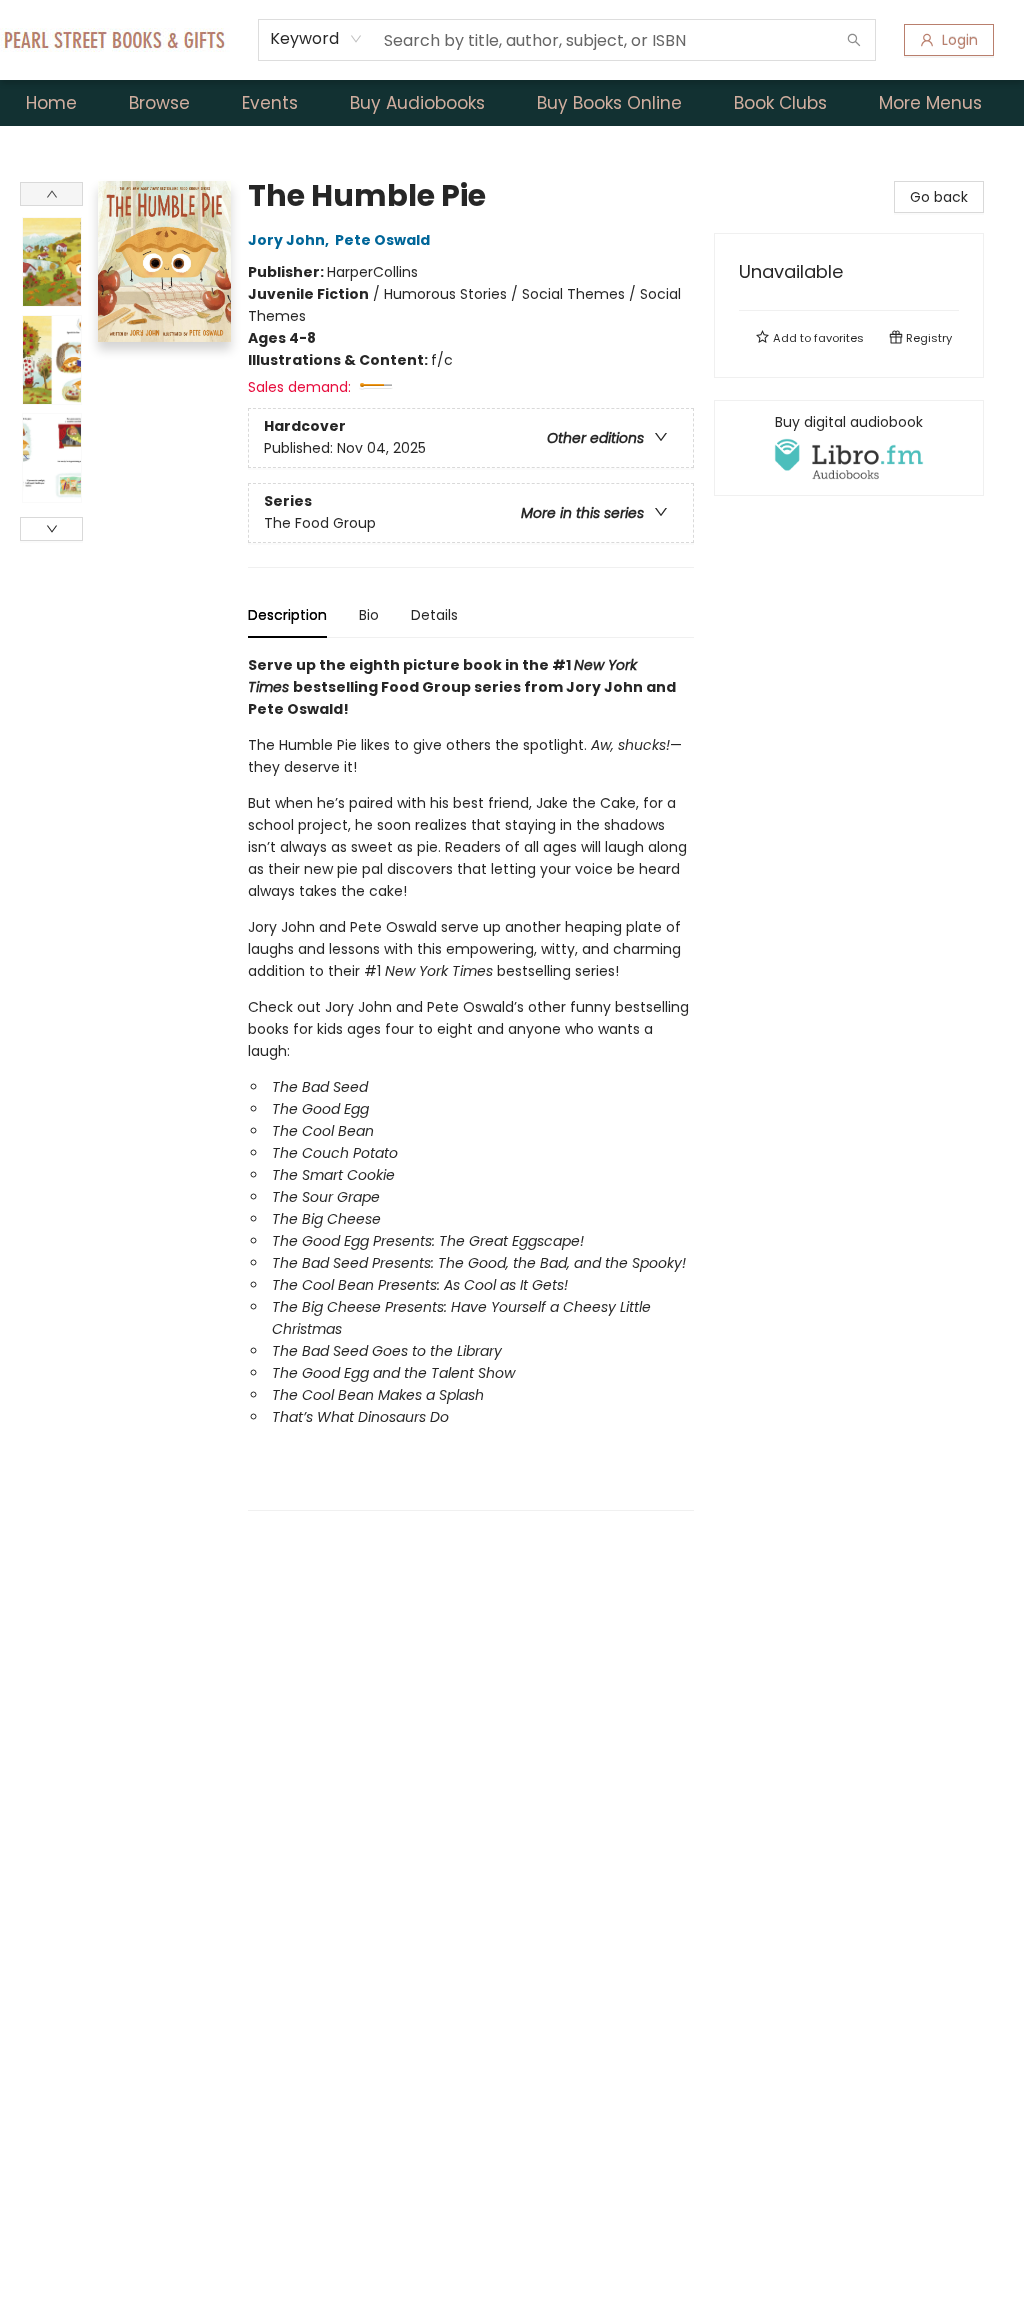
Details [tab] (434, 615)
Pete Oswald (382, 240)
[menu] (512, 103)
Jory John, (290, 240)
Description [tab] (287, 615)
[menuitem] (51, 103)
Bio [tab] (369, 615)
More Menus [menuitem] (930, 103)
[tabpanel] (471, 1082)
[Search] (854, 40)
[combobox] (316, 39)
